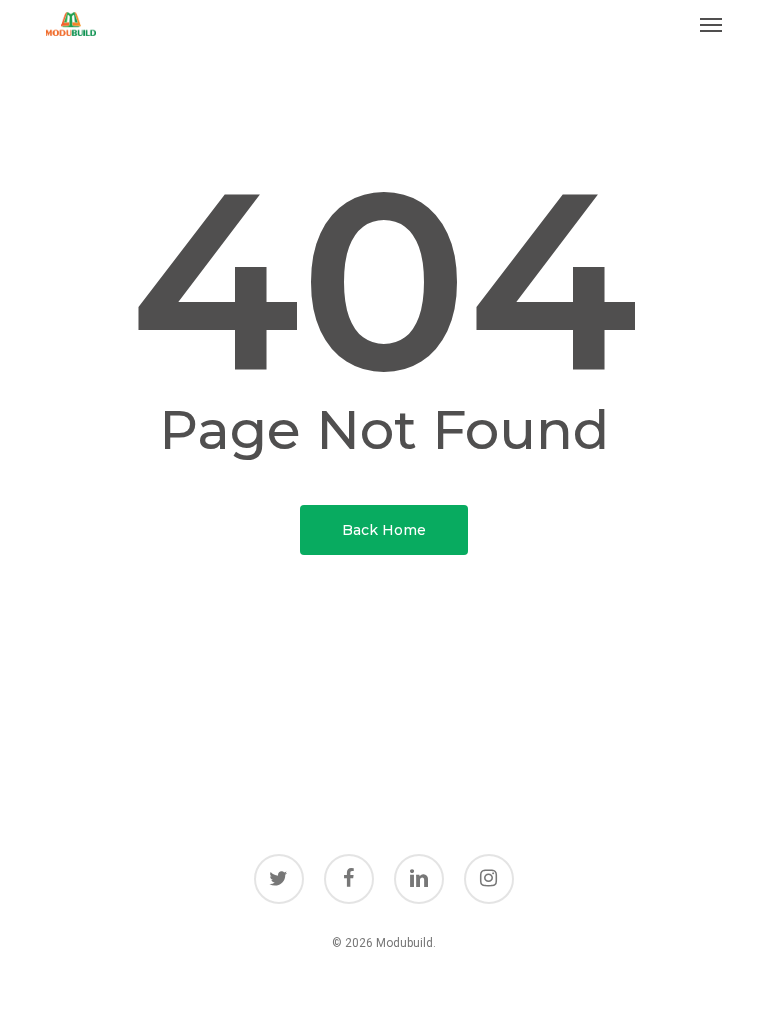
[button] (711, 24)
